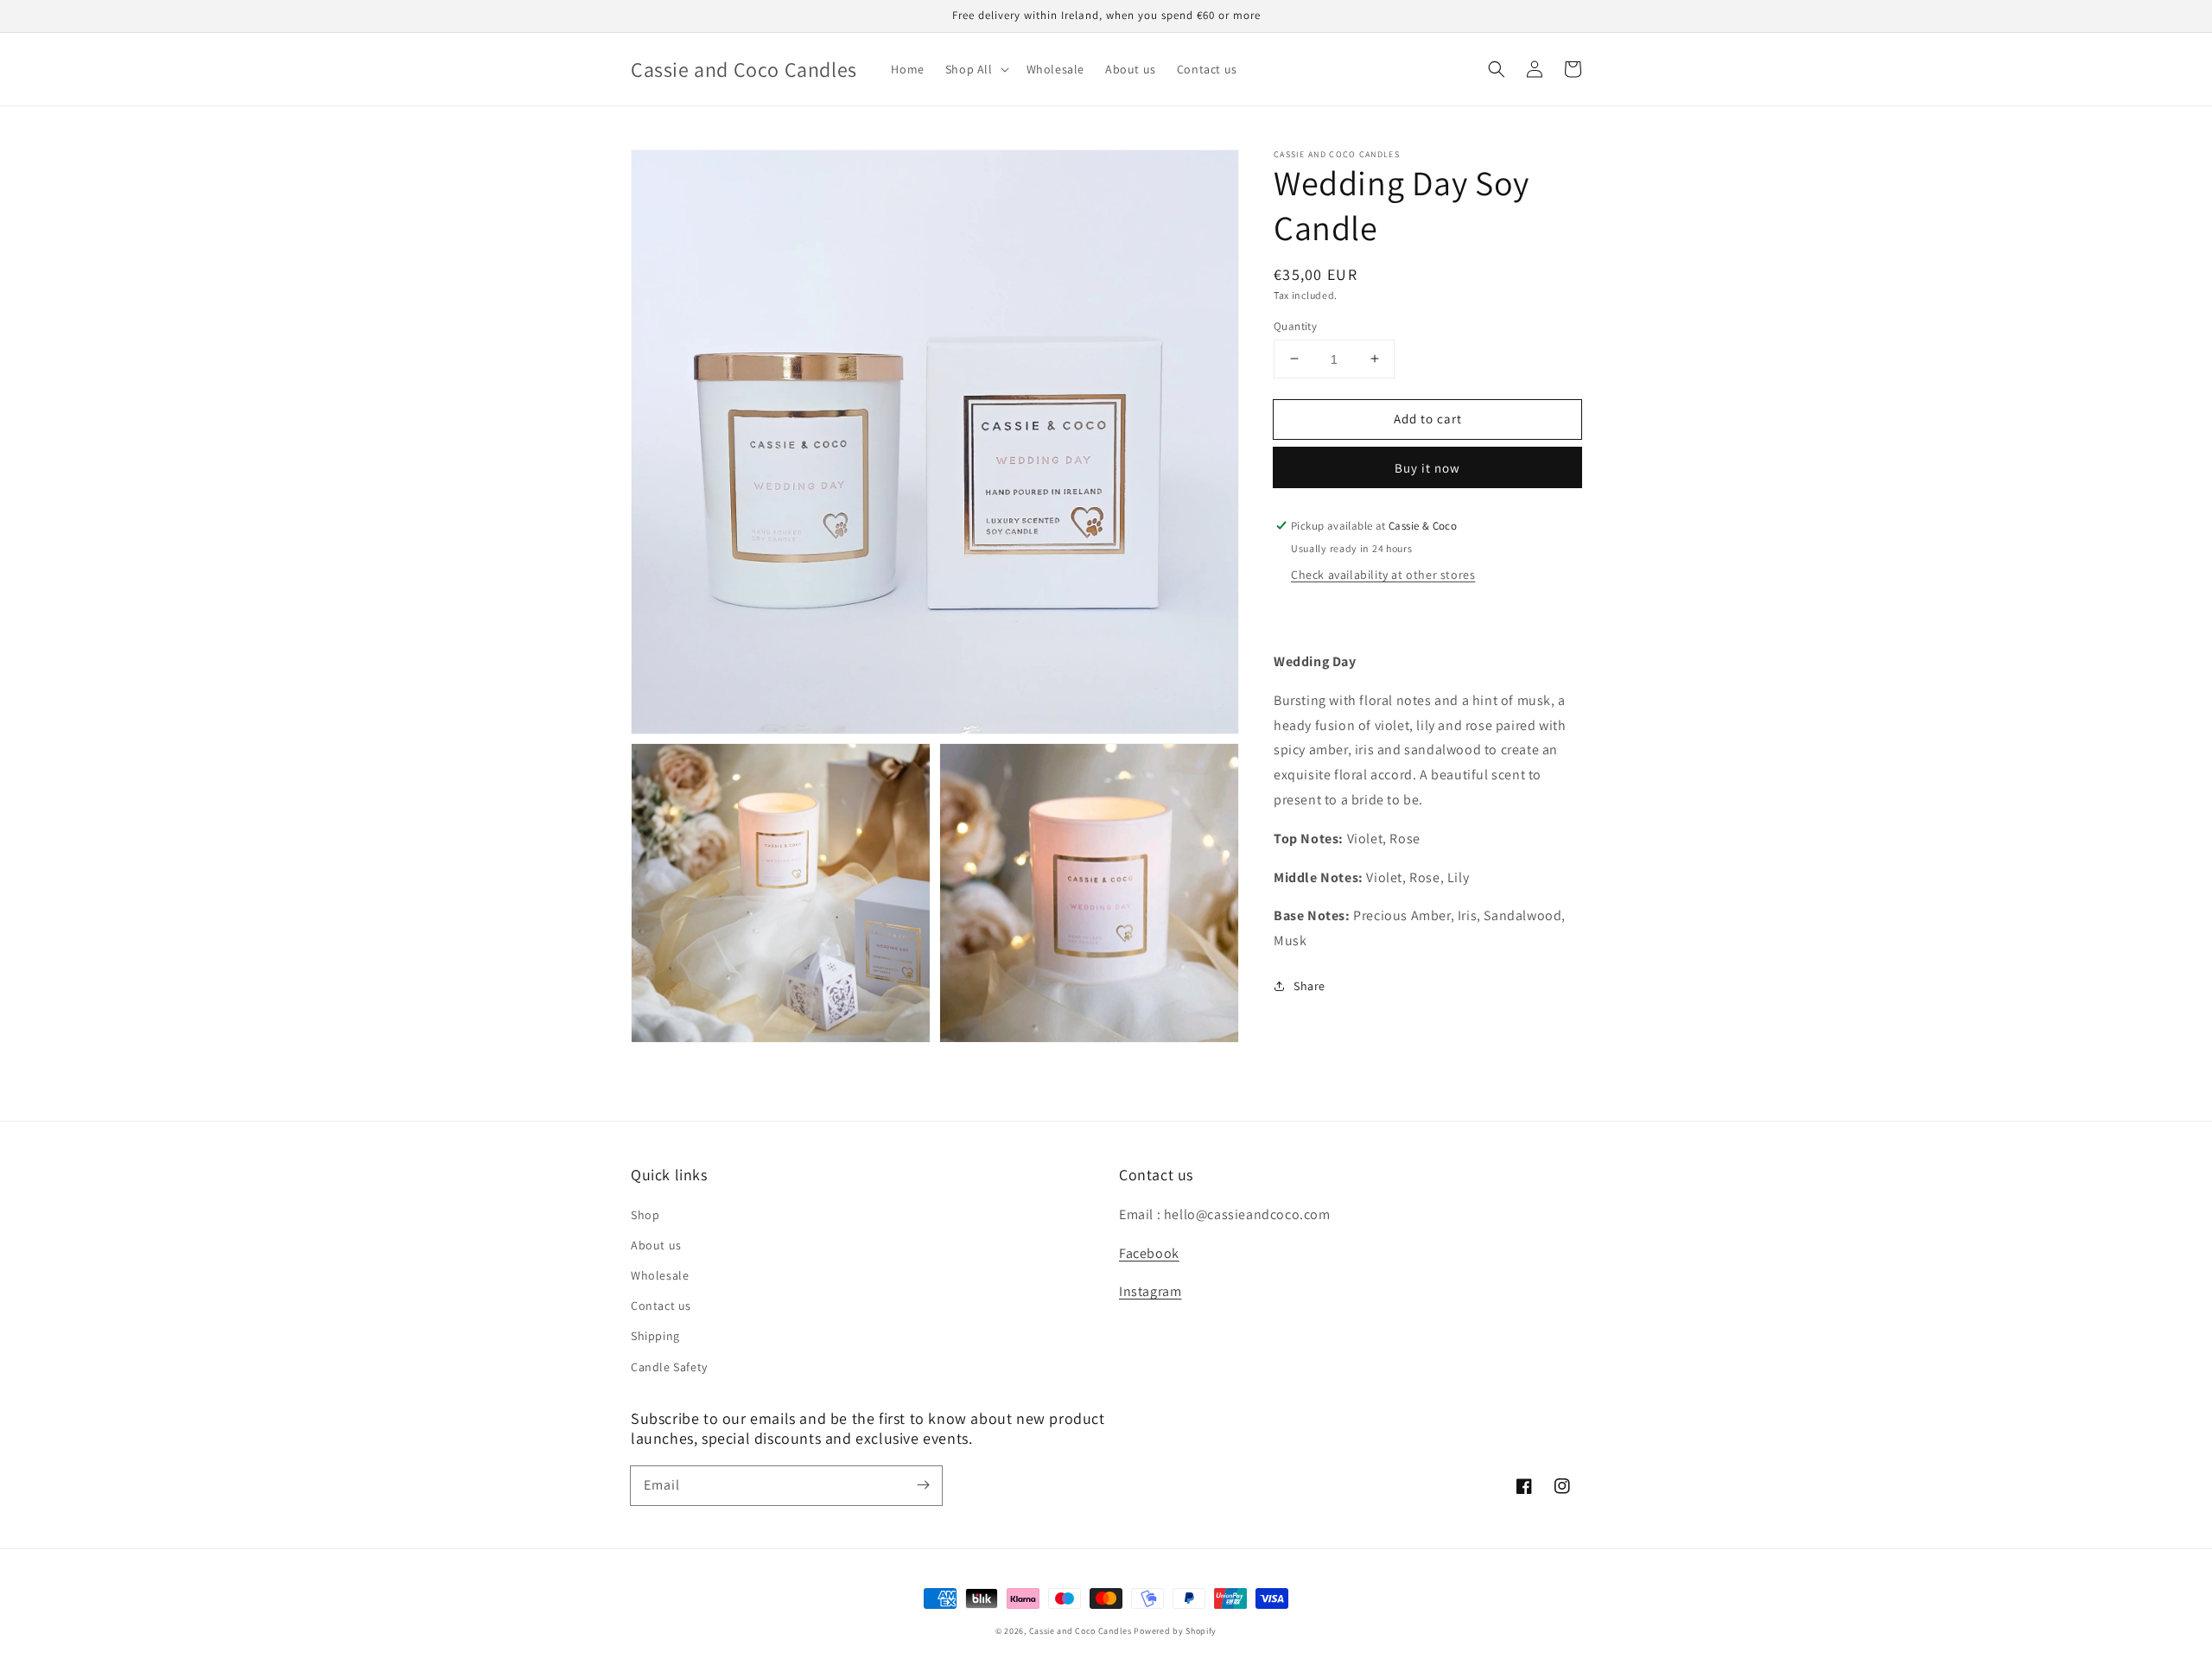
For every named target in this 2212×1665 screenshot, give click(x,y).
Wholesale (660, 1275)
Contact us (661, 1306)
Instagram (1150, 1291)
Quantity (1295, 325)
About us (656, 1245)
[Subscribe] (923, 1485)
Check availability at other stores (1383, 575)
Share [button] (1309, 985)
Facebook (1149, 1253)
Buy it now (1427, 468)
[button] (1497, 69)
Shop (645, 1215)
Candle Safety (669, 1367)
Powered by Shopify (1175, 1631)
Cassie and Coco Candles (1081, 1631)
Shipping (655, 1336)
